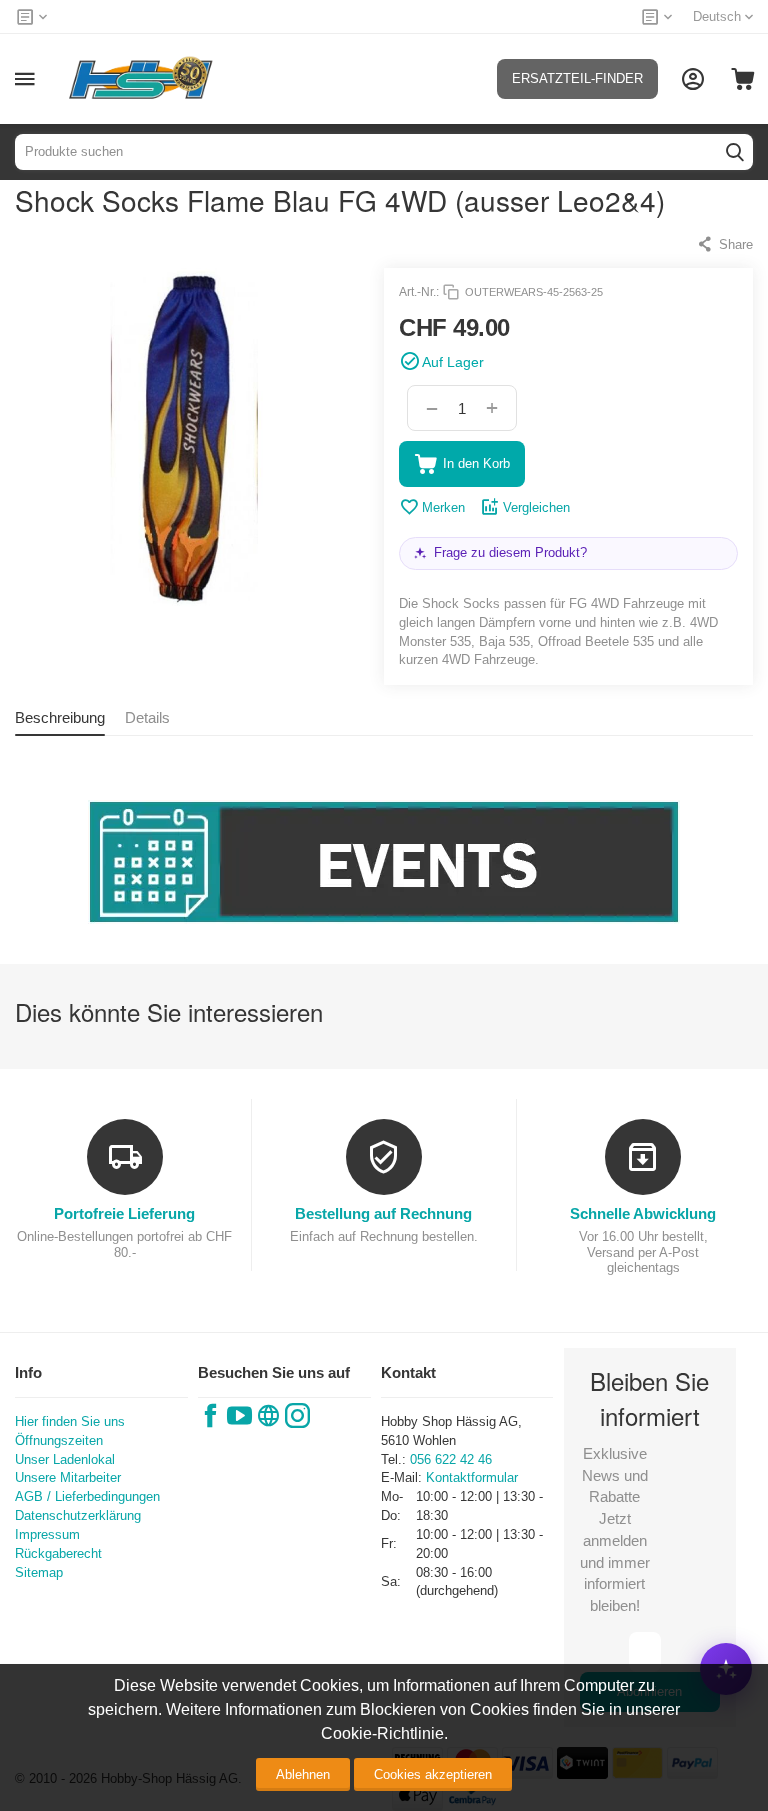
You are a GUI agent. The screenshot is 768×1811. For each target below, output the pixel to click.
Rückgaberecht (58, 1553)
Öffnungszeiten (59, 1440)
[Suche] (735, 152)
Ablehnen (303, 1774)
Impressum (47, 1534)
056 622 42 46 (451, 1459)
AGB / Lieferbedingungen (87, 1496)
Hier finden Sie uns (70, 1421)
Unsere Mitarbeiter (68, 1477)
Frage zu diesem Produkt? (510, 552)
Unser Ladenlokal (65, 1459)
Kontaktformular (472, 1477)
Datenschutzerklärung (78, 1515)
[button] (724, 244)
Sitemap (39, 1572)
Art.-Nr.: (419, 292)
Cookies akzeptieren (433, 1774)
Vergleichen (536, 507)
